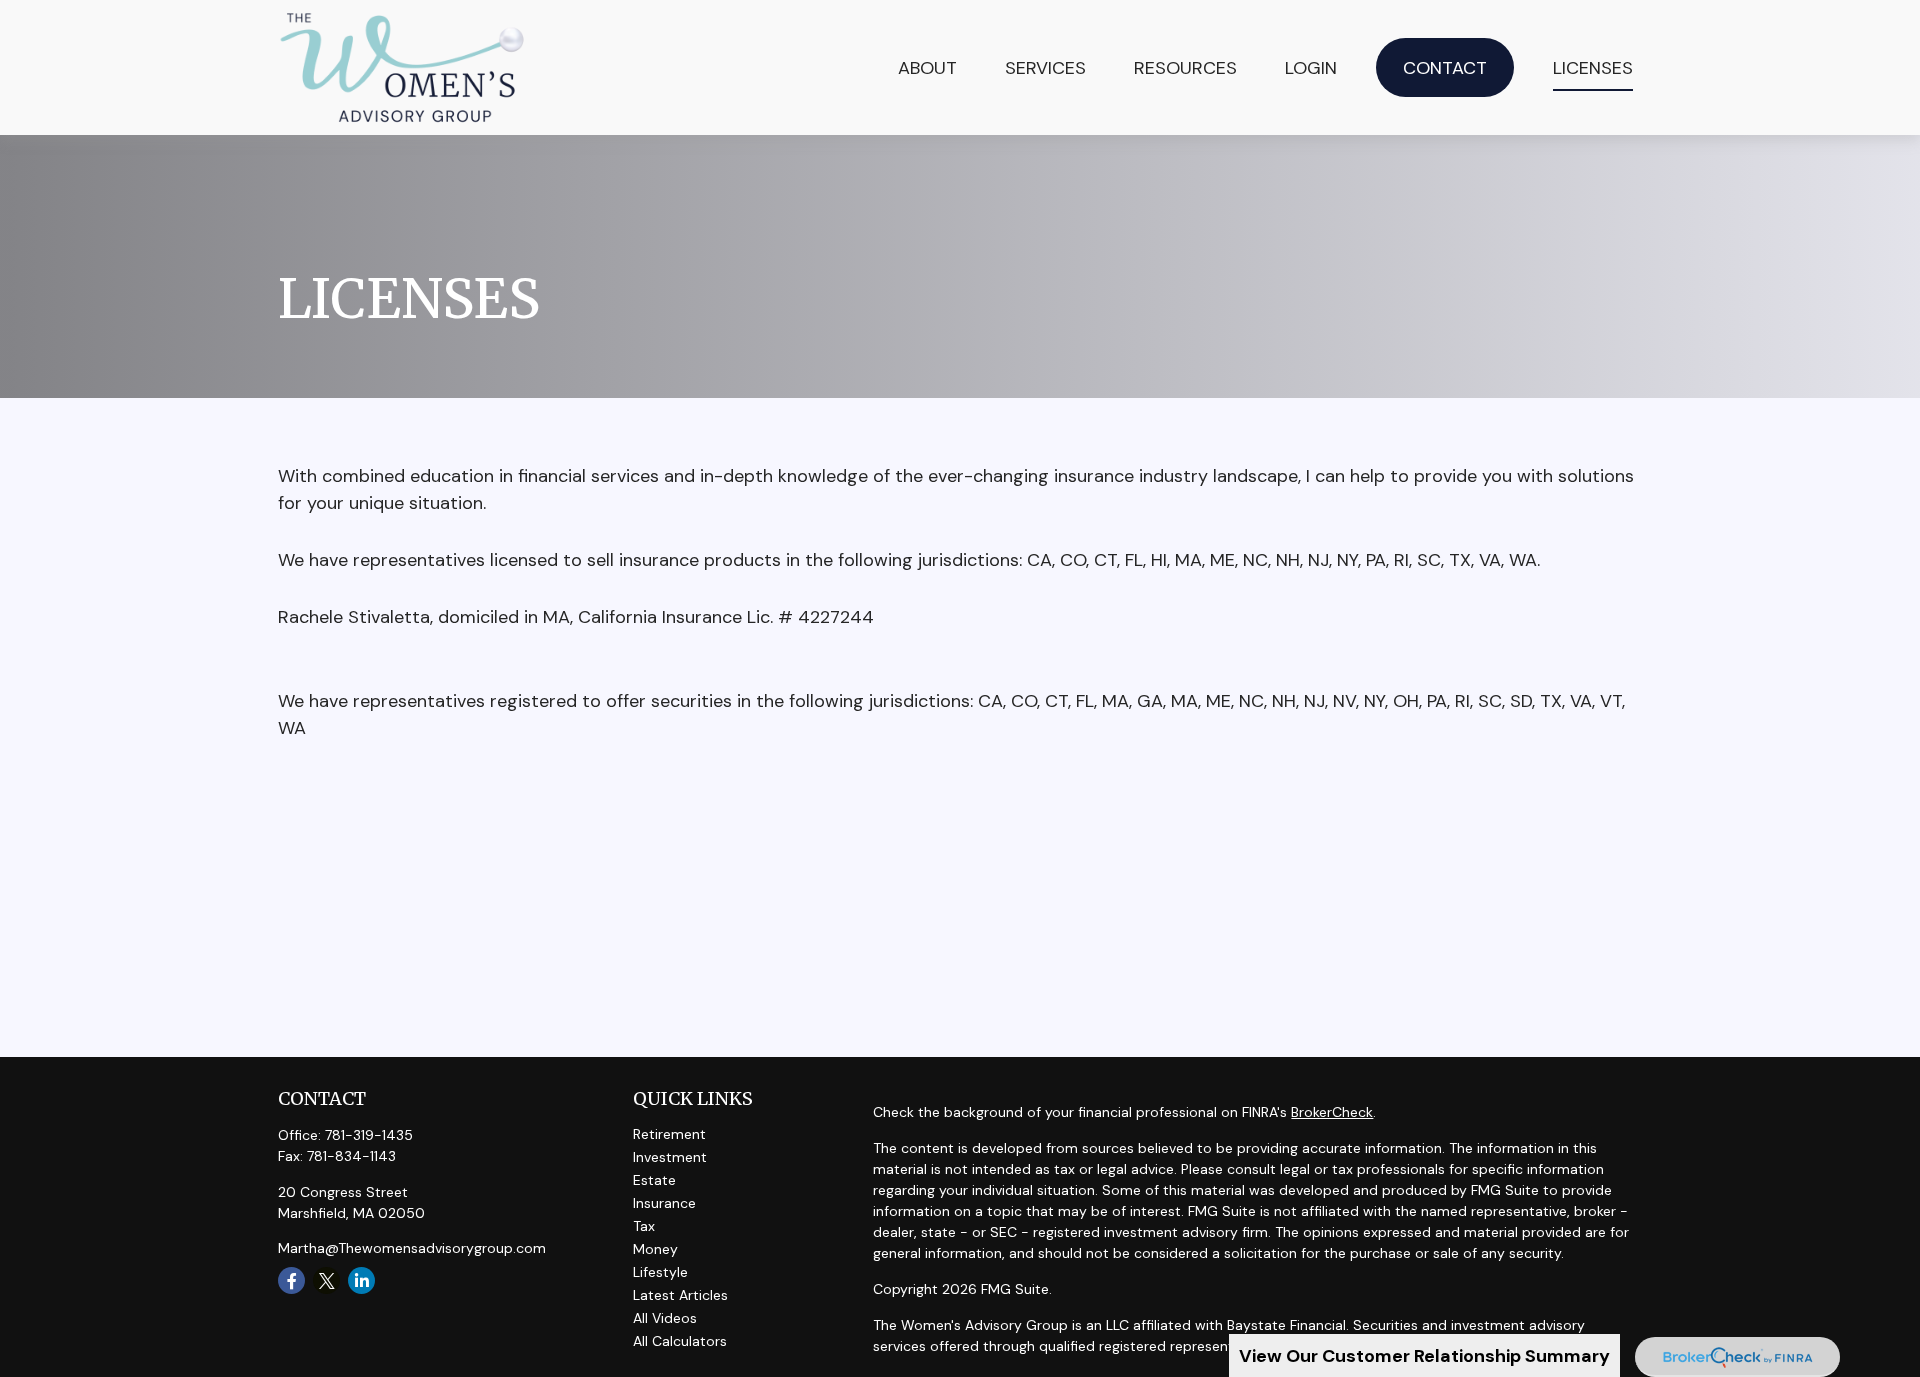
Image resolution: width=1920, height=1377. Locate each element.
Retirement (669, 1134)
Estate (654, 1180)
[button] (1045, 67)
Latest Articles (680, 1295)
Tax (644, 1226)
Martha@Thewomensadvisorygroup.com (412, 1248)
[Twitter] (326, 1280)
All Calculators (680, 1341)
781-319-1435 (369, 1135)
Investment (670, 1157)
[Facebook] (291, 1280)
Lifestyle (660, 1272)
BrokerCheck (1332, 1112)
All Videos (665, 1318)
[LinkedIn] (361, 1280)
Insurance (664, 1203)
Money (655, 1249)
